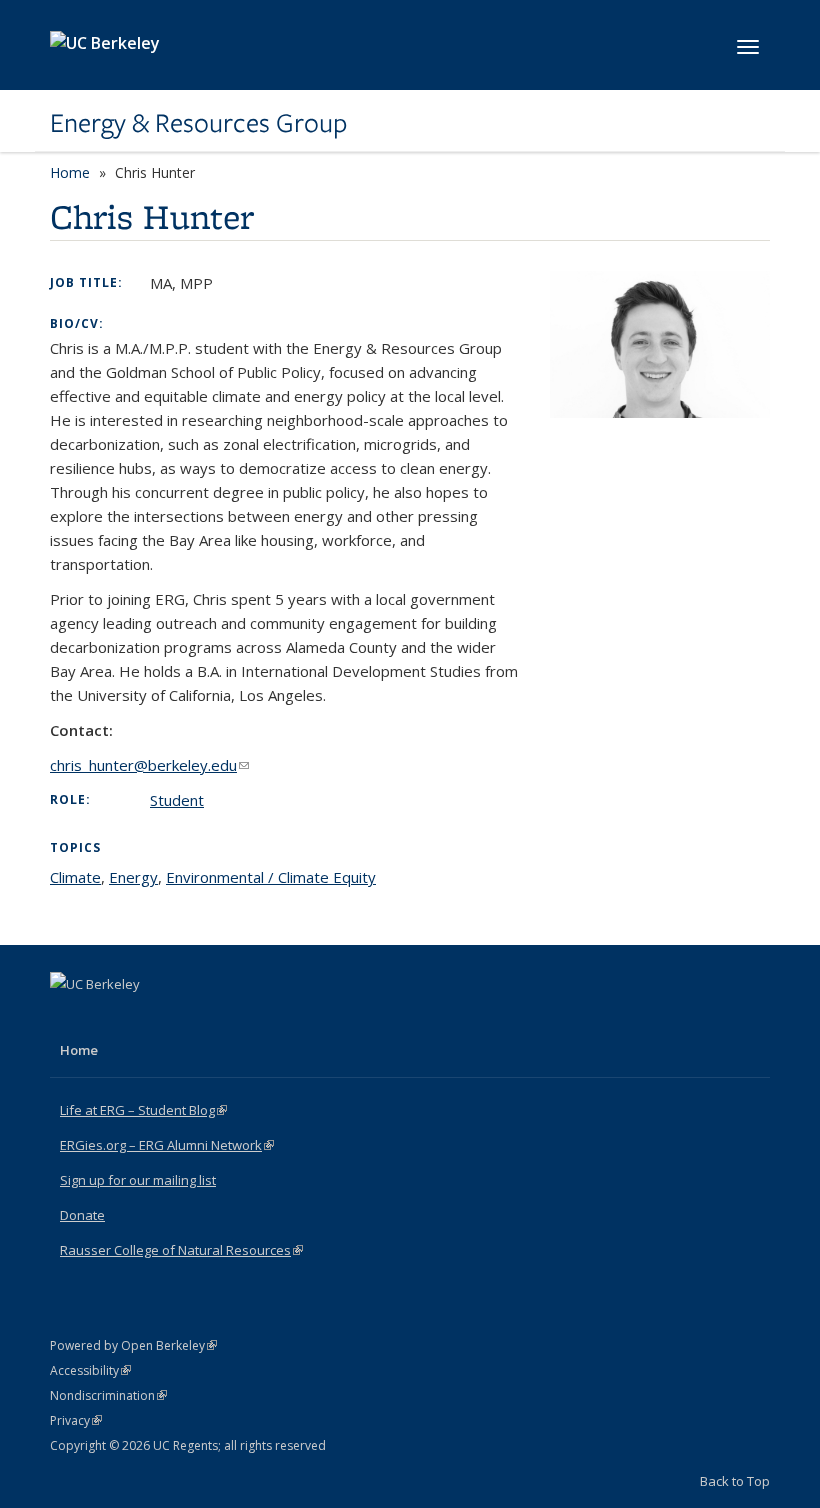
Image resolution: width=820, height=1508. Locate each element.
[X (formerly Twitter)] (107, 1018)
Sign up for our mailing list (138, 1180)
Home (70, 172)
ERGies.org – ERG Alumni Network (167, 1145)
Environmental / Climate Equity (271, 877)
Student (177, 800)
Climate (75, 877)
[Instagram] (146, 1018)
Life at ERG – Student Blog (143, 1110)
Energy (133, 877)
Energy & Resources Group (198, 123)
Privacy (76, 1420)
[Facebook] (68, 1018)
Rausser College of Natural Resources (181, 1250)
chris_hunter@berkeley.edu (149, 765)
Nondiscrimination (108, 1395)
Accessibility (90, 1370)
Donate (82, 1215)
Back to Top (735, 1481)
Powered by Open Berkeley (133, 1345)
